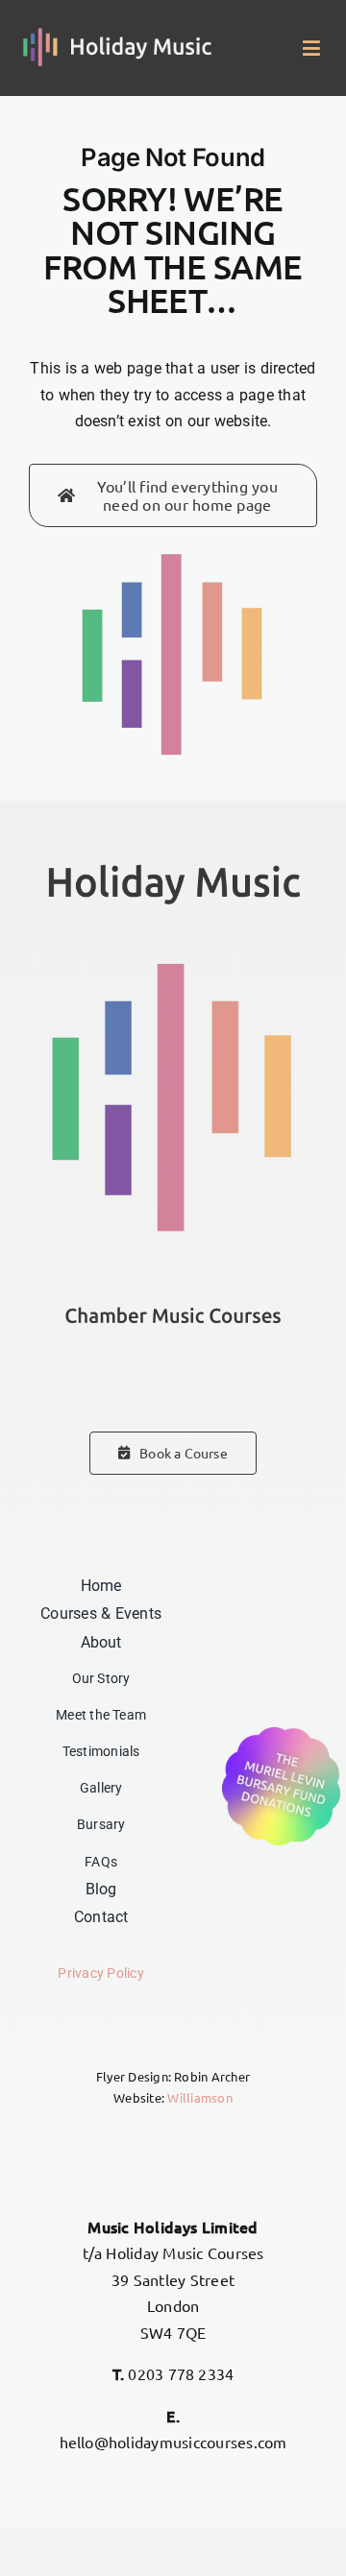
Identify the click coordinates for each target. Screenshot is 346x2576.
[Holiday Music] (118, 35)
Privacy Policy (100, 1974)
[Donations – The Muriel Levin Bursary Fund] (281, 1729)
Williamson (199, 2097)
